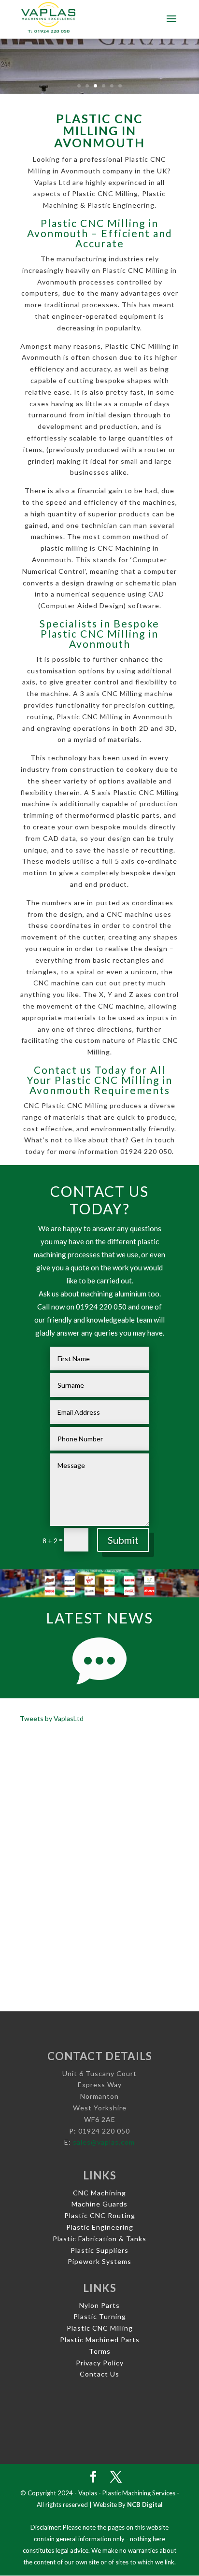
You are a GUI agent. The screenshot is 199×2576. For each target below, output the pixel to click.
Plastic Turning (100, 2316)
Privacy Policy (100, 2363)
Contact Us (99, 2374)
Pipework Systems (99, 2261)
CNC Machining (99, 2193)
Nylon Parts (99, 2305)
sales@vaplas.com (104, 2142)
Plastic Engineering (100, 2227)
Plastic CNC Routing (100, 2215)
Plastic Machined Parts (100, 2340)
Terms (100, 2351)
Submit (123, 1540)
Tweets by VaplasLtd (52, 1718)
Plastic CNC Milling (100, 2328)
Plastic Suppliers (99, 2250)
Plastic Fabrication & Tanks (99, 2239)
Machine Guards (99, 2204)
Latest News (99, 1618)
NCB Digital (145, 2505)
